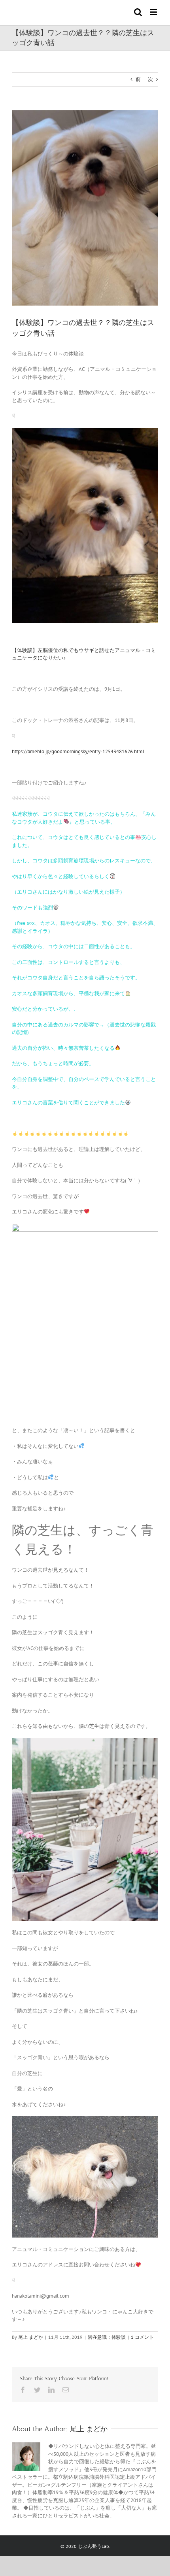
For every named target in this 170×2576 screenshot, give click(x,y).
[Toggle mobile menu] (154, 12)
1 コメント (142, 2337)
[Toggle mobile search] (138, 12)
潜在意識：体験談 (107, 2337)
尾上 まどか (31, 2337)
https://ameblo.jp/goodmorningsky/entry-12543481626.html (78, 751)
